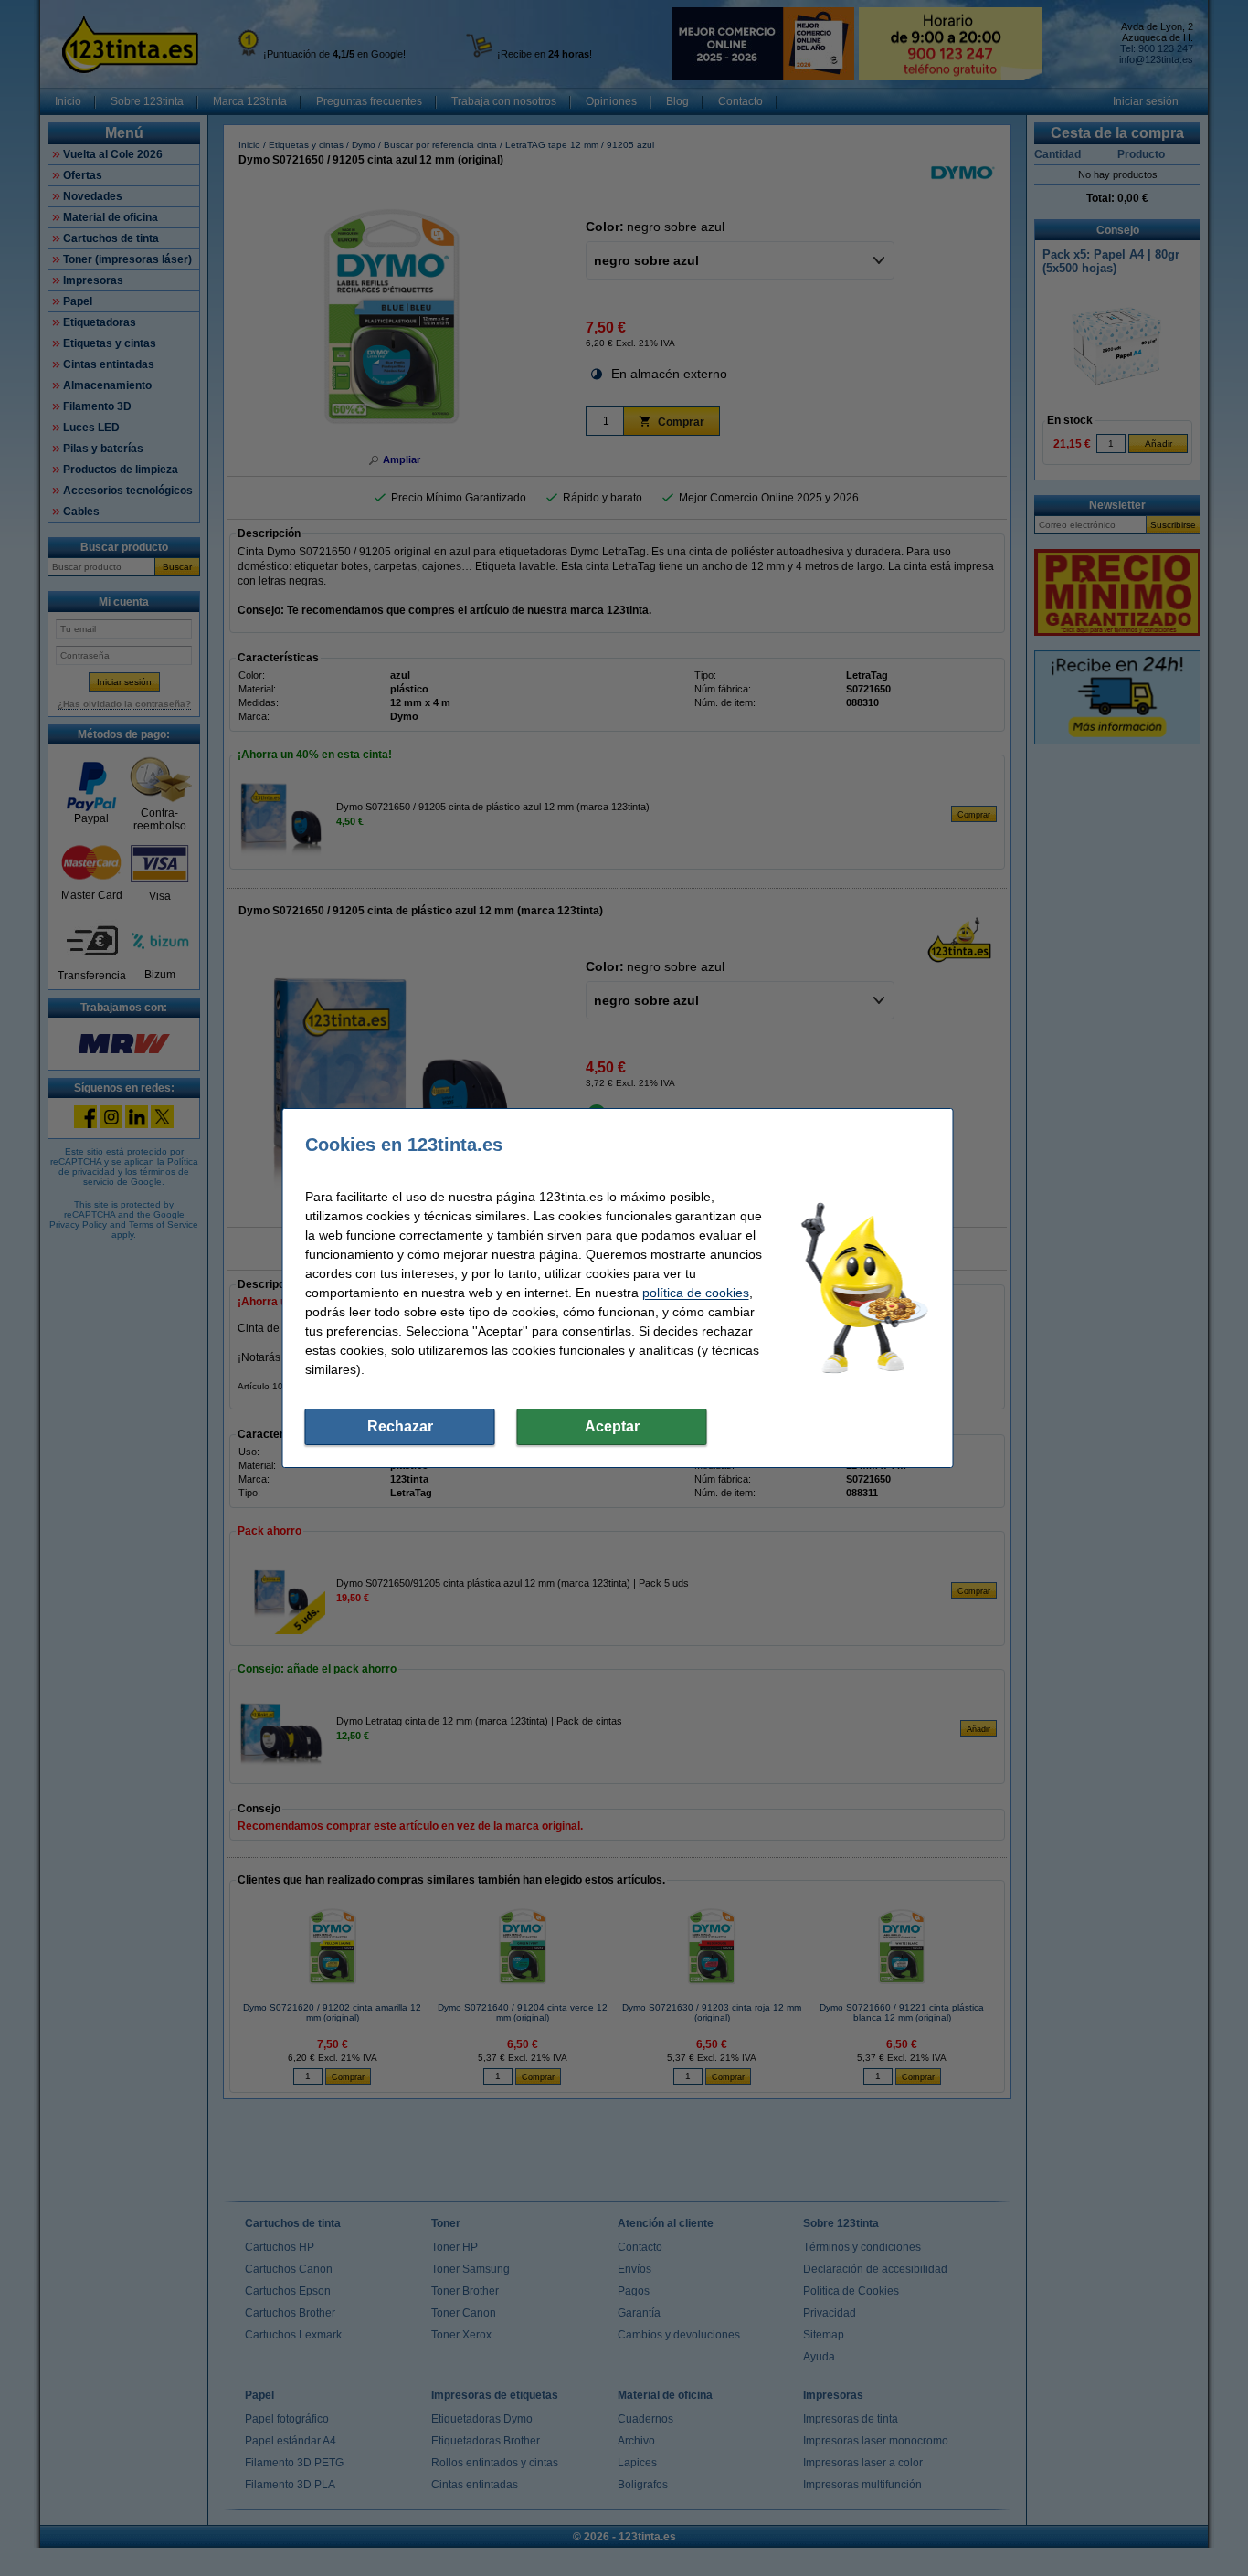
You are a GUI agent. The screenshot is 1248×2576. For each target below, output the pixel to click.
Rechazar (400, 1426)
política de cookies (696, 1293)
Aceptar (612, 1426)
